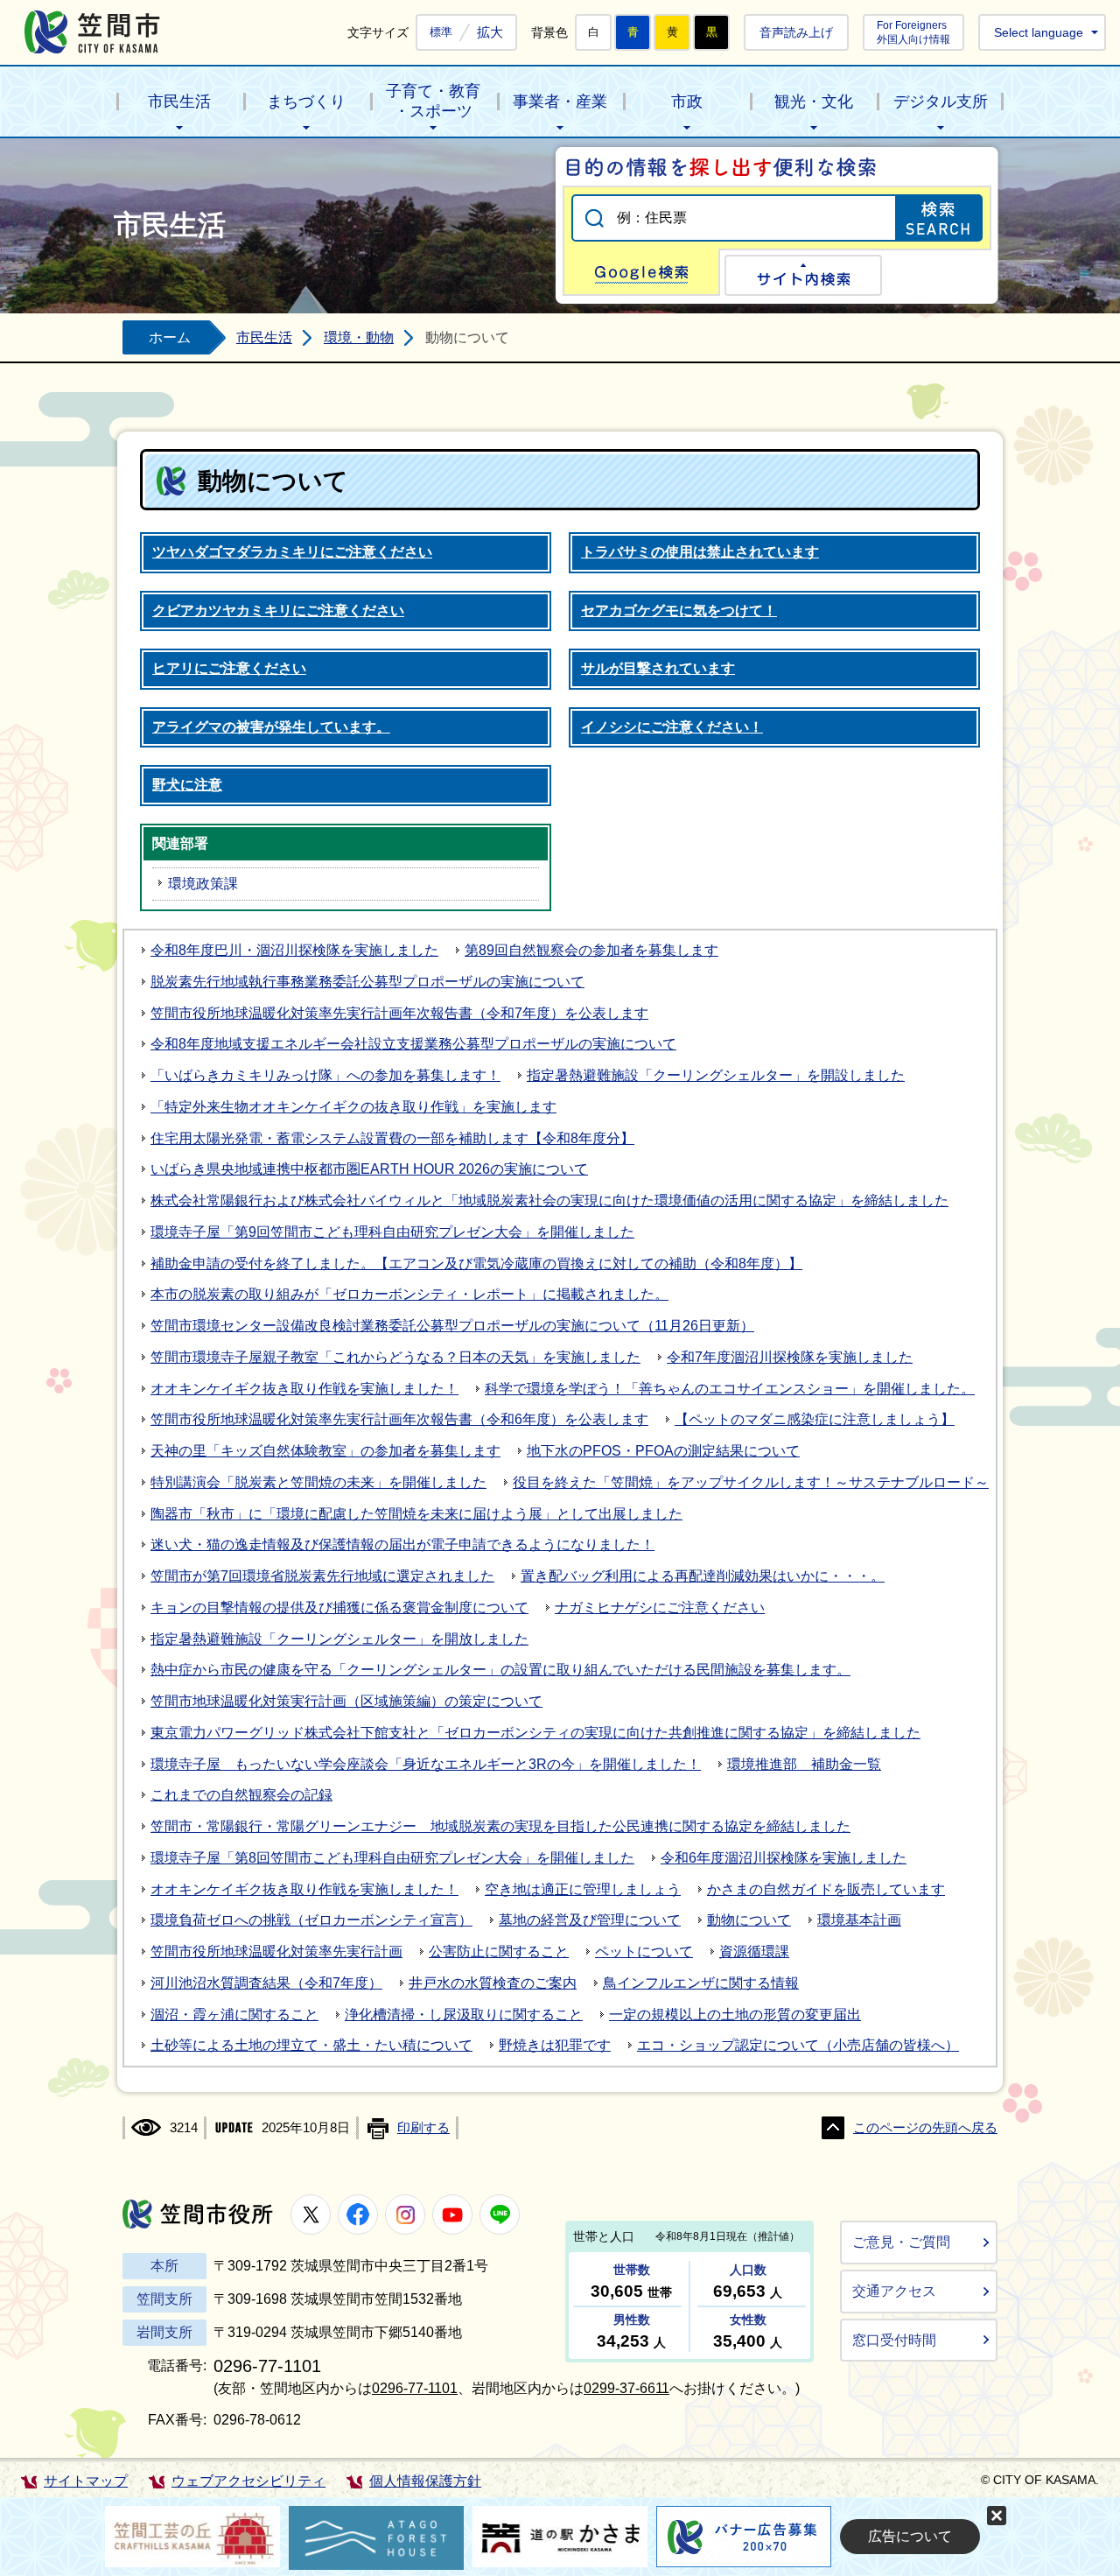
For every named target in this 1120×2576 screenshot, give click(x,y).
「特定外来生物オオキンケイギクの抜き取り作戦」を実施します (353, 1107)
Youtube (452, 2215)
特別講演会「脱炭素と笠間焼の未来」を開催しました (318, 1482)
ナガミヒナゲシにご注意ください (660, 1607)
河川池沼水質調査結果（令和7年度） (266, 1983)
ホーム (170, 337)
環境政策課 (203, 884)
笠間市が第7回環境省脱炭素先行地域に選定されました (322, 1576)
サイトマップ (86, 2481)
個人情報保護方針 (425, 2481)
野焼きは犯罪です (555, 2045)
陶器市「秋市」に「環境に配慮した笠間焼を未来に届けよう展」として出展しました (416, 1514)
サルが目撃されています (658, 668)
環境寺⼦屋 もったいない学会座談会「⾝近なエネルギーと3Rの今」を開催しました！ (426, 1764)
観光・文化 (814, 102)
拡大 (490, 32)
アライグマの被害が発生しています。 (271, 727)
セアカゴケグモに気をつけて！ (679, 611)
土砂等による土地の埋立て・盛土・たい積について (311, 2045)
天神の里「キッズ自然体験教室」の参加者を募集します (325, 1451)
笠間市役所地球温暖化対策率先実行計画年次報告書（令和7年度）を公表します (399, 1013)
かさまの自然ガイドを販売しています (826, 1889)
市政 (687, 102)
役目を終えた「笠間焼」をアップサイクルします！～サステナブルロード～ (751, 1482)
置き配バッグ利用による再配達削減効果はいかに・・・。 (703, 1576)
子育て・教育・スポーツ (433, 101)
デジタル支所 (941, 102)
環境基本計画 (859, 1920)
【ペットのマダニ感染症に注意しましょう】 (815, 1419)
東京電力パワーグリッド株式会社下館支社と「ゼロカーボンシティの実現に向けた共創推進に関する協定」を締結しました (535, 1733)
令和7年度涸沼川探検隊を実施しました (790, 1357)
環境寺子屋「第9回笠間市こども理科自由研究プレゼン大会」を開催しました (392, 1232)
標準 (441, 32)
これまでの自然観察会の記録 (241, 1795)
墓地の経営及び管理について (590, 1920)
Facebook (358, 2215)
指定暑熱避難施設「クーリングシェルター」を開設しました (716, 1075)
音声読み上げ (796, 32)
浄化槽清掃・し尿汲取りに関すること (464, 2014)
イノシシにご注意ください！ (672, 727)
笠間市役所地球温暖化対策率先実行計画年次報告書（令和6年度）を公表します (399, 1419)
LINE (500, 2215)
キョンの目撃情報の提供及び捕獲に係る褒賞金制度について (339, 1607)
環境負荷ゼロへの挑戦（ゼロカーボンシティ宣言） (311, 1920)
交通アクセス (894, 2291)
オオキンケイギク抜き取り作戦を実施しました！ (304, 1389)
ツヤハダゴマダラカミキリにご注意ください (292, 552)
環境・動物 (359, 337)
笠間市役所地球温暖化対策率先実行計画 (276, 1951)
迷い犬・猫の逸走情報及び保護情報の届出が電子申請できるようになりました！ (402, 1544)
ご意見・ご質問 (901, 2242)
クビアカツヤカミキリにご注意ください (278, 611)
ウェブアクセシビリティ (248, 2481)
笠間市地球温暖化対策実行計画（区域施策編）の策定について (346, 1701)
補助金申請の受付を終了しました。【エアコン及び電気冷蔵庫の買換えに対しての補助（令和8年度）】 (476, 1263)
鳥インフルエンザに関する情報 (701, 1983)
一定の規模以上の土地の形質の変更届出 (735, 2014)
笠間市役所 (198, 2214)
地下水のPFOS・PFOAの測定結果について (663, 1451)
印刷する (423, 2128)
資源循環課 (754, 1951)
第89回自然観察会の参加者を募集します (591, 950)
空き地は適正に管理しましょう (583, 1889)
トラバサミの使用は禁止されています (700, 552)
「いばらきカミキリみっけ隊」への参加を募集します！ (325, 1075)
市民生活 (179, 102)
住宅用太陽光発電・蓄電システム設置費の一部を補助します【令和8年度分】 (392, 1138)
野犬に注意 (187, 785)
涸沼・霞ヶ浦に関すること (234, 2014)
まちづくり (306, 102)
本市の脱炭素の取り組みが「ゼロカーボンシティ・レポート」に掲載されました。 (409, 1294)
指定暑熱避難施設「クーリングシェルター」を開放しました (339, 1639)
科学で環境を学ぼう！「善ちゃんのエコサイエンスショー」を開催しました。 (730, 1389)
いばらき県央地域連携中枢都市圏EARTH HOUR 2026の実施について (369, 1169)
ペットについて (644, 1951)
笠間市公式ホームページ (92, 32)
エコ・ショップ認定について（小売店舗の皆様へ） (798, 2045)
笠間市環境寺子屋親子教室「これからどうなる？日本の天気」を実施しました (395, 1357)
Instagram (405, 2215)
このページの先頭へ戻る (925, 2128)
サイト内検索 (803, 275)
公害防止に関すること (499, 1951)
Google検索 (641, 272)
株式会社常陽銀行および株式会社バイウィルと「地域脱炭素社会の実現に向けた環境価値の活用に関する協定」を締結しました (549, 1200)
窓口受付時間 (894, 2340)
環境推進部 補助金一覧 (804, 1764)
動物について (749, 1920)
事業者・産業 (560, 102)
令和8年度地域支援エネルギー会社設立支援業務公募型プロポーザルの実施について (413, 1044)
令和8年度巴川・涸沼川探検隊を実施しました (294, 950)
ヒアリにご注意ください (229, 668)
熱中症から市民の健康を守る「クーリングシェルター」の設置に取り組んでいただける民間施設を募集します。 (500, 1670)
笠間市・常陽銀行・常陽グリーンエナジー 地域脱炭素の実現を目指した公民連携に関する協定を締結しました (500, 1826)
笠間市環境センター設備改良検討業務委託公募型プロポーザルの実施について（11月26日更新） (452, 1326)
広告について (910, 2536)
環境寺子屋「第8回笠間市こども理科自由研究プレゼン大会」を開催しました (392, 1858)
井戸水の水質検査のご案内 (493, 1983)
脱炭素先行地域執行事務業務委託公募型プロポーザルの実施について (367, 982)
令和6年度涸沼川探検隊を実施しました (784, 1858)
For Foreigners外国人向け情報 (913, 32)
